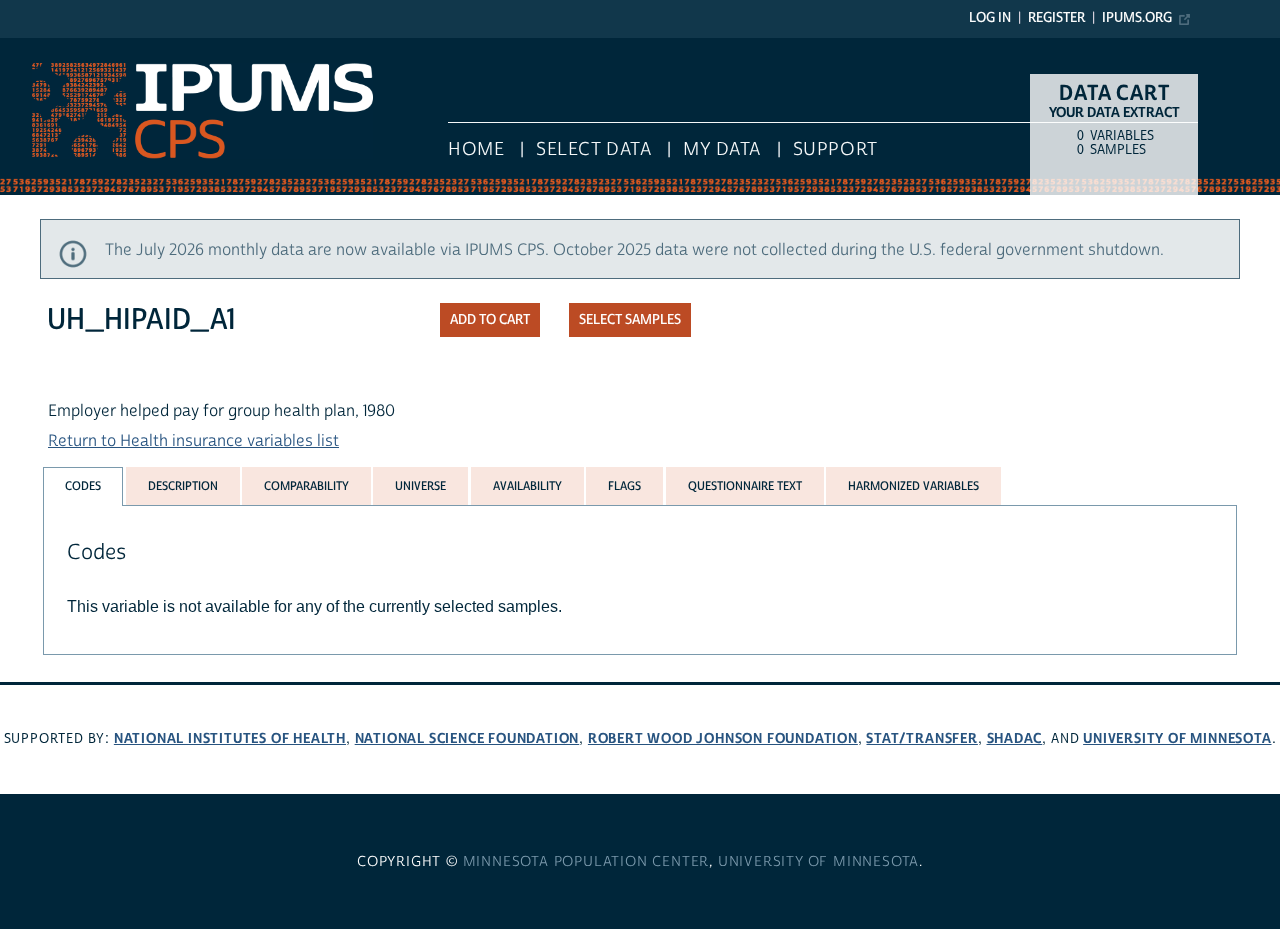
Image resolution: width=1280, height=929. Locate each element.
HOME (476, 149)
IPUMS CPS (40, 48)
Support (835, 149)
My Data (722, 149)
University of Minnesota (1177, 738)
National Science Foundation (467, 738)
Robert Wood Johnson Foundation (723, 738)
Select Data (593, 149)
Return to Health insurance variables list (193, 441)
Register (1056, 18)
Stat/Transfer (921, 738)
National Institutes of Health (230, 738)
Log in (990, 18)
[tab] (83, 486)
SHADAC (1015, 738)
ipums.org (1137, 18)
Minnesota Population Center (586, 862)
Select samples (630, 320)
